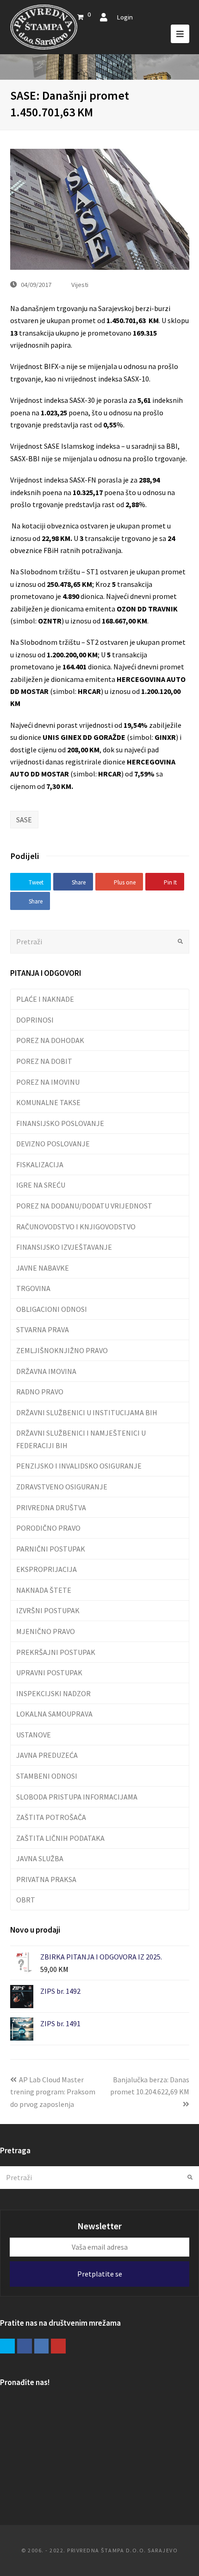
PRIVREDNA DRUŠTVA (51, 1507)
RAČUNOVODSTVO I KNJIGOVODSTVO (76, 1227)
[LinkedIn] (42, 2346)
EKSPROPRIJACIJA (47, 1569)
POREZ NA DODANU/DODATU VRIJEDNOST (84, 1206)
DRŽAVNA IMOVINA (46, 1371)
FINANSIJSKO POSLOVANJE (60, 1123)
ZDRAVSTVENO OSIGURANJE (62, 1487)
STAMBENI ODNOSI (47, 1776)
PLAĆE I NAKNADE (45, 999)
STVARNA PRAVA (43, 1329)
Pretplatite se (100, 2274)
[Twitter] (7, 2346)
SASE (24, 820)
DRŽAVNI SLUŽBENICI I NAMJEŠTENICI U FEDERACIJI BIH (81, 1439)
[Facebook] (25, 2346)
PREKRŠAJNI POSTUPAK (56, 1652)
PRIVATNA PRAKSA (46, 1879)
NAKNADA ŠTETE (44, 1590)
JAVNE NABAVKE (43, 1268)
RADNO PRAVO (40, 1392)
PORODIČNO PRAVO (48, 1528)
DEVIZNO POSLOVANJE (53, 1144)
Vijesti (80, 284)
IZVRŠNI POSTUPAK (48, 1610)
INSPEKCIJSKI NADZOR (53, 1693)
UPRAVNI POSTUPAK (49, 1673)
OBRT (26, 1900)
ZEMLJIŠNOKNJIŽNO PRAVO (62, 1350)
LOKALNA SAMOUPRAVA (54, 1714)
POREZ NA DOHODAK (50, 1040)
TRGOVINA (33, 1288)
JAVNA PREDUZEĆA (47, 1755)
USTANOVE (34, 1735)
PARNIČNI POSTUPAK (51, 1549)
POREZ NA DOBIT (44, 1061)
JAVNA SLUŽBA (40, 1858)
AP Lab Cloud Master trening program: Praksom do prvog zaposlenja (53, 2092)
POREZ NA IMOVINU (48, 1082)
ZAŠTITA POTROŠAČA (51, 1817)
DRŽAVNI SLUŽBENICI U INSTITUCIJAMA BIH (87, 1412)
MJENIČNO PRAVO (46, 1631)
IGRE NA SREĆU (41, 1185)
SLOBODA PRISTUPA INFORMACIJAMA (77, 1797)
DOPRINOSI (35, 1020)
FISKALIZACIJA (40, 1164)
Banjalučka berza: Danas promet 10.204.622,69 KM (150, 2086)
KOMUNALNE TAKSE (48, 1102)
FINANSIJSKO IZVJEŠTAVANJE (64, 1247)
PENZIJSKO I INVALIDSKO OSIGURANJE (79, 1466)
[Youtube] (58, 2346)
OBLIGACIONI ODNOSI (52, 1309)
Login (125, 17)
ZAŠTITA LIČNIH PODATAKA (60, 1838)
